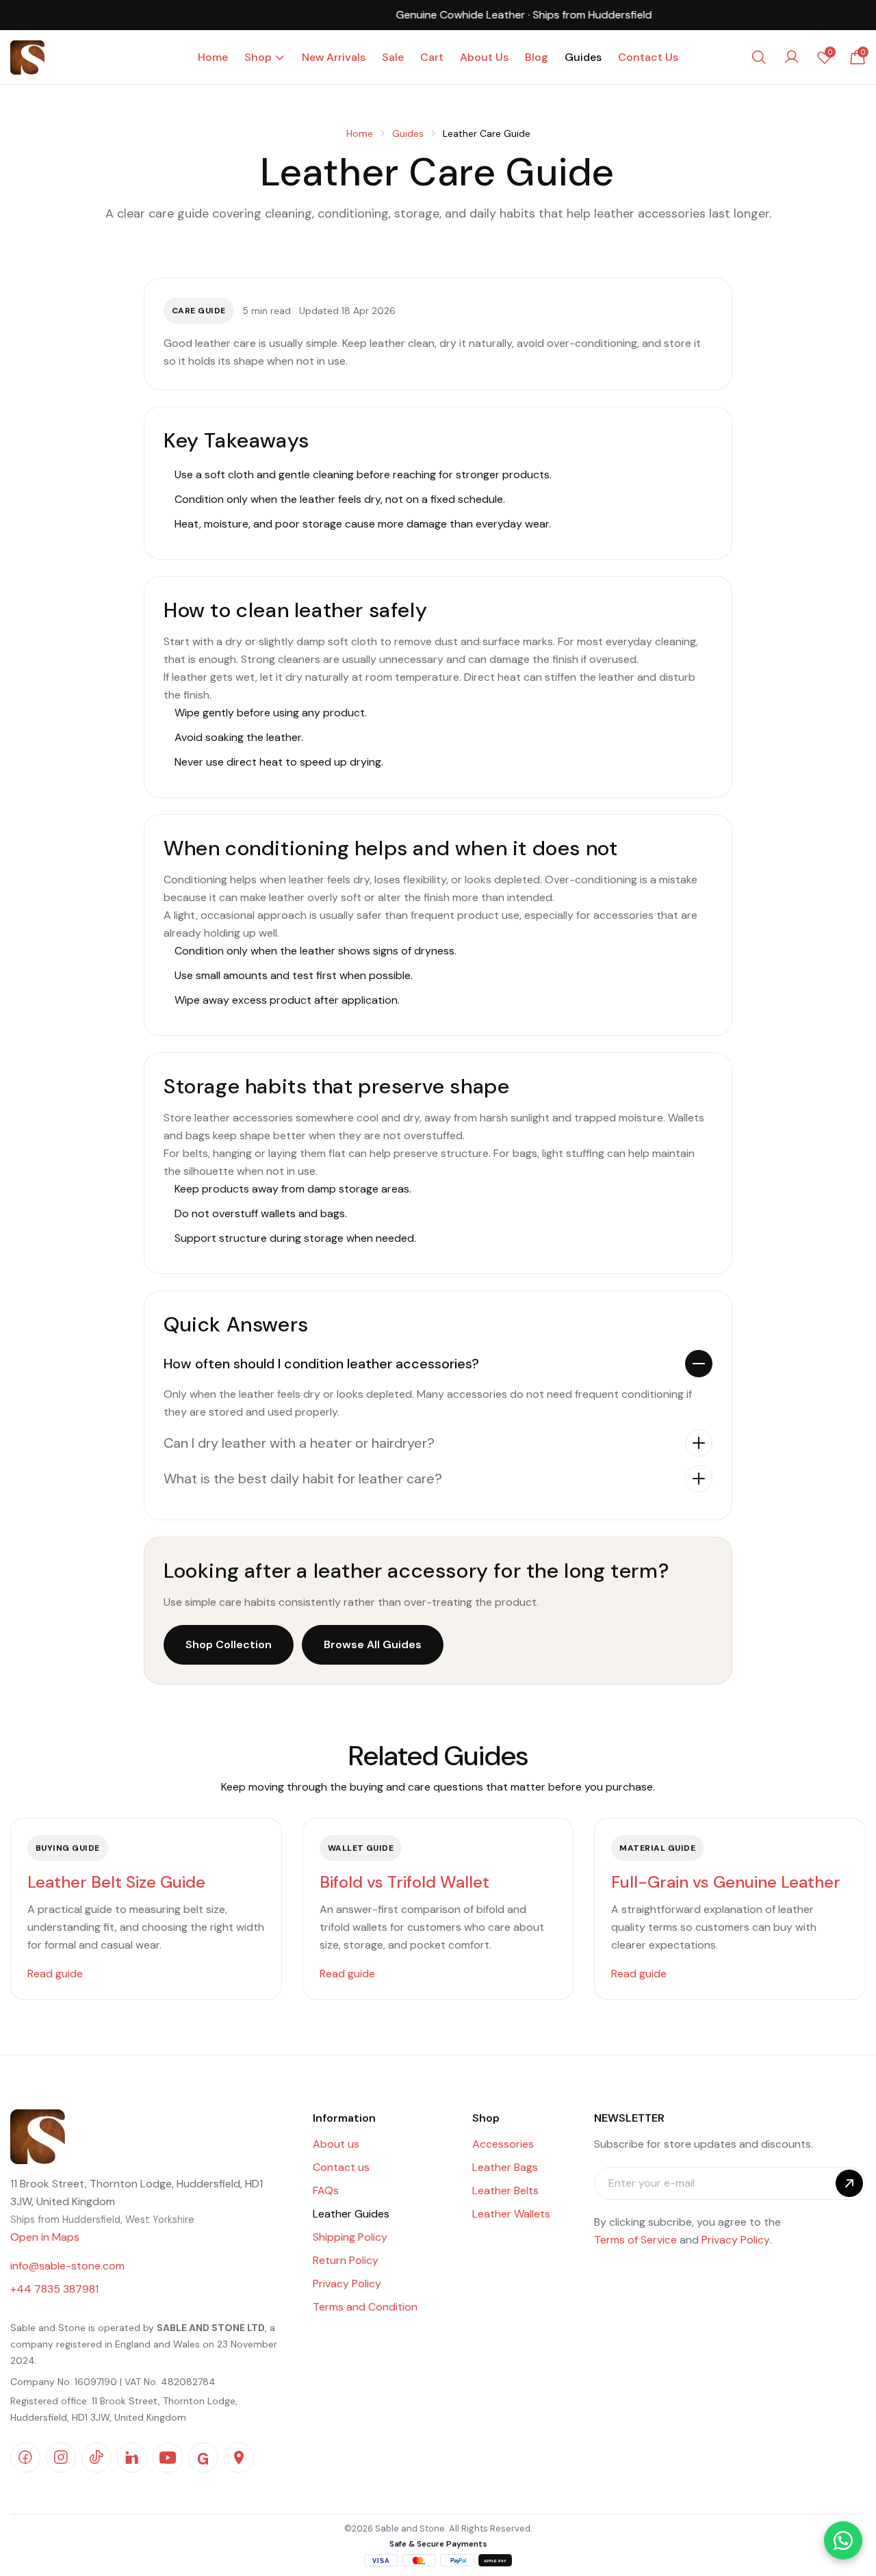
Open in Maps (45, 2237)
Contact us (341, 2167)
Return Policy (346, 2260)
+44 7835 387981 (54, 2289)
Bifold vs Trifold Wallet (404, 1882)
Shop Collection (229, 1644)
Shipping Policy (350, 2237)
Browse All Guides (373, 1644)
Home (360, 133)
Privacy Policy (347, 2284)
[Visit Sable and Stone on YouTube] (168, 2458)
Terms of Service (635, 2240)
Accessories (503, 2144)
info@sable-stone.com (67, 2266)
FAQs (326, 2190)
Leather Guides (351, 2214)
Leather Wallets (511, 2214)
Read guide (55, 1974)
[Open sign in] (792, 57)
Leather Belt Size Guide (116, 1882)
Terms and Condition (365, 2307)
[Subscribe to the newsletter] (849, 2183)
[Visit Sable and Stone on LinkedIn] (132, 2458)
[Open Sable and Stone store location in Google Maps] (239, 2458)
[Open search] (759, 57)
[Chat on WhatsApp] (843, 2540)
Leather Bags (505, 2167)
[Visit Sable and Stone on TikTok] (96, 2458)
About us (336, 2144)
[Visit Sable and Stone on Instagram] (61, 2458)
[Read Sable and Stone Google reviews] (203, 2458)
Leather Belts (505, 2190)
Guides (408, 133)
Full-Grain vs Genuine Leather (726, 1882)
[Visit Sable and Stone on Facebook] (25, 2458)
